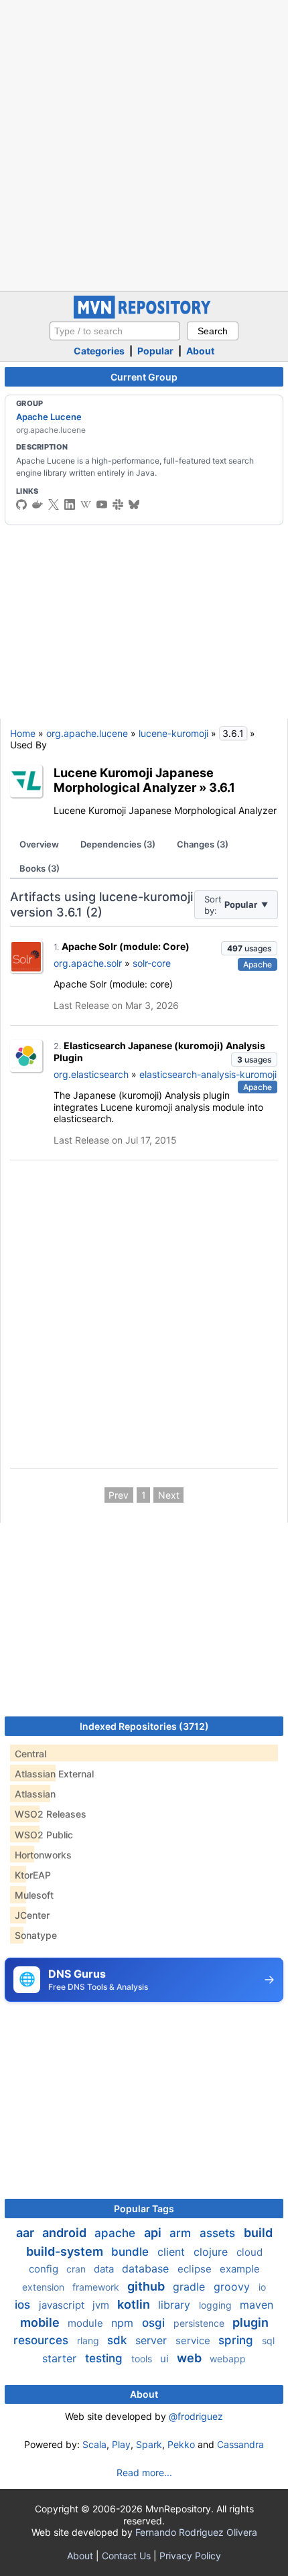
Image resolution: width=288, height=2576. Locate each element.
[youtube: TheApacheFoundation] (102, 504)
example (240, 2269)
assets (219, 2233)
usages (249, 948)
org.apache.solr (88, 963)
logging (217, 2305)
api (154, 2233)
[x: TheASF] (54, 504)
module (87, 2323)
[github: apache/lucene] (21, 504)
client (173, 2252)
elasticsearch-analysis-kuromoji (208, 1074)
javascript (63, 2305)
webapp (228, 2359)
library (176, 2305)
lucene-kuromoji (173, 733)
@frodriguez (196, 2416)
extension (45, 2287)
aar (26, 2233)
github (147, 2286)
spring (237, 2340)
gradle (191, 2287)
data (105, 2269)
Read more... (144, 2472)
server (153, 2340)
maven (257, 2305)
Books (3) (40, 868)
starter (61, 2358)
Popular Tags (144, 2209)
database (147, 2268)
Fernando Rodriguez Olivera (196, 2532)
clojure (212, 2252)
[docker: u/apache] (38, 504)
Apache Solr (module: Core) (126, 946)
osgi (155, 2323)
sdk (119, 2340)
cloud (249, 2252)
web (191, 2358)
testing (105, 2358)
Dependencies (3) (118, 844)
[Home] (144, 315)
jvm (102, 2305)
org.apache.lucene (87, 733)
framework (97, 2287)
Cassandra (240, 2444)
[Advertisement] (144, 144)
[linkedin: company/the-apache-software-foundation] (70, 504)
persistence (200, 2323)
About (200, 351)
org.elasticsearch (91, 1074)
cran (77, 2269)
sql (268, 2341)
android (66, 2233)
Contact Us (126, 2556)
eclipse (196, 2269)
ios (24, 2305)
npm (124, 2323)
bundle (132, 2252)
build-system (66, 2251)
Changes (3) (203, 844)
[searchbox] (115, 331)
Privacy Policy (190, 2556)
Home (23, 733)
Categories (99, 351)
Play (121, 2444)
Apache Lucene (49, 417)
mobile (41, 2322)
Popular (155, 351)
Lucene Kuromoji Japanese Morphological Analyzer (134, 780)
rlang (89, 2341)
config (45, 2269)
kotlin (135, 2304)
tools (143, 2359)
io (262, 2287)
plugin (250, 2322)
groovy (233, 2287)
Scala (94, 2444)
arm (182, 2233)
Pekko (181, 2444)
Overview (39, 844)
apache (117, 2233)
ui (166, 2359)
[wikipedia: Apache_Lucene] (86, 504)
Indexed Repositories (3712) (144, 1726)
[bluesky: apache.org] (134, 504)
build (258, 2233)
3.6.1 (222, 787)
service (194, 2341)
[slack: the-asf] (118, 504)
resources (43, 2340)
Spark (149, 2444)
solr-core (152, 963)
